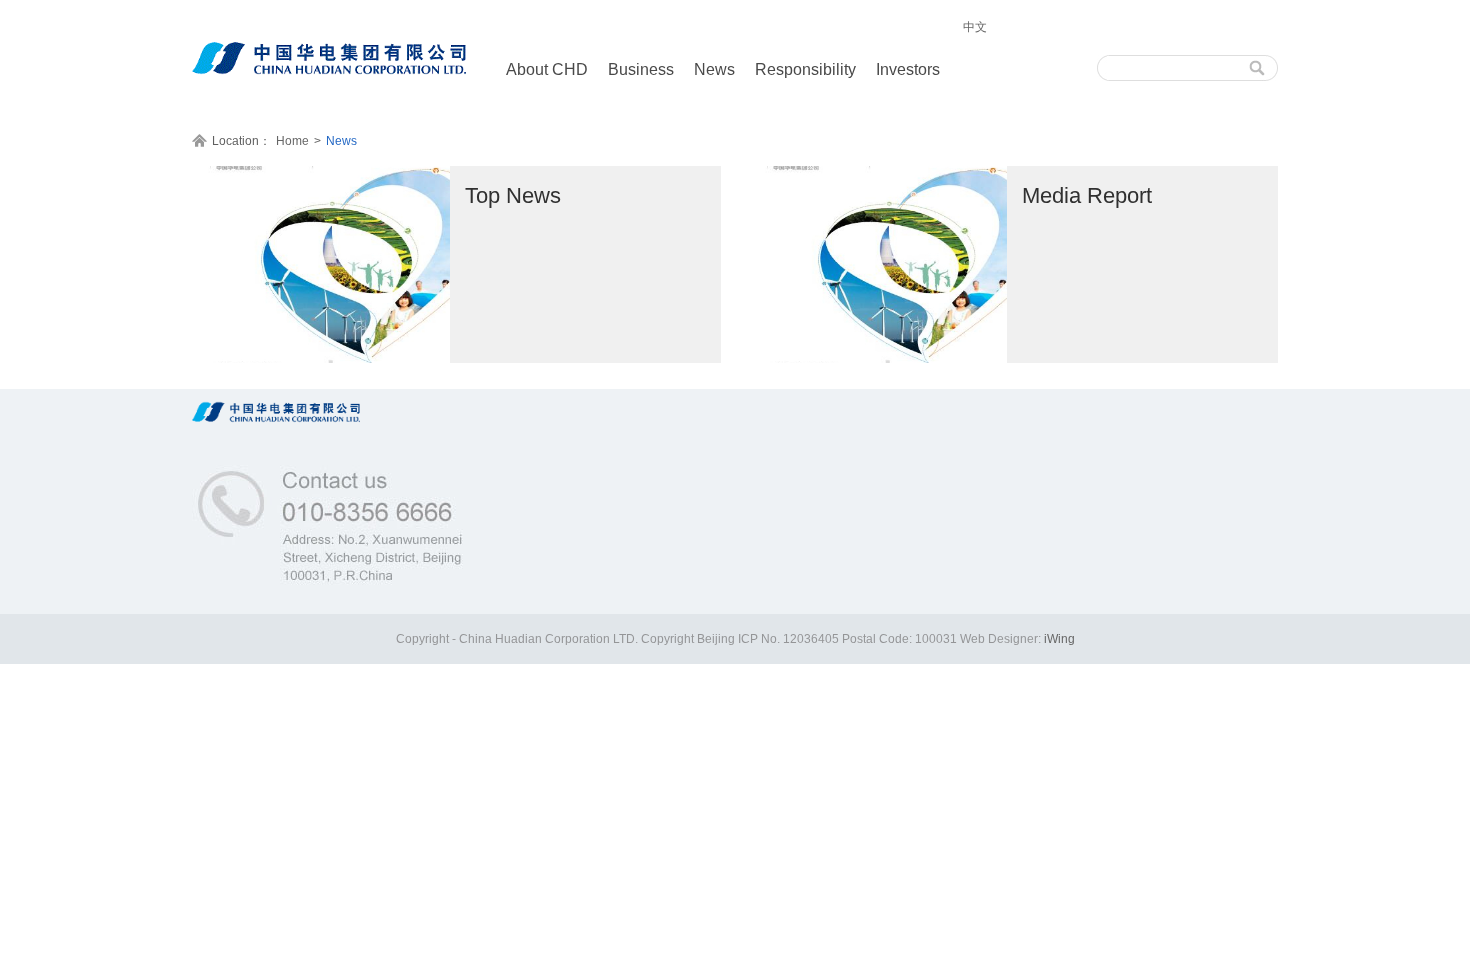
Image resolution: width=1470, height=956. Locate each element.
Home (292, 141)
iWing (1059, 639)
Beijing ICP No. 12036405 (769, 639)
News (714, 69)
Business (641, 69)
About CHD (547, 69)
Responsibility (805, 69)
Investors (908, 69)
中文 (975, 27)
